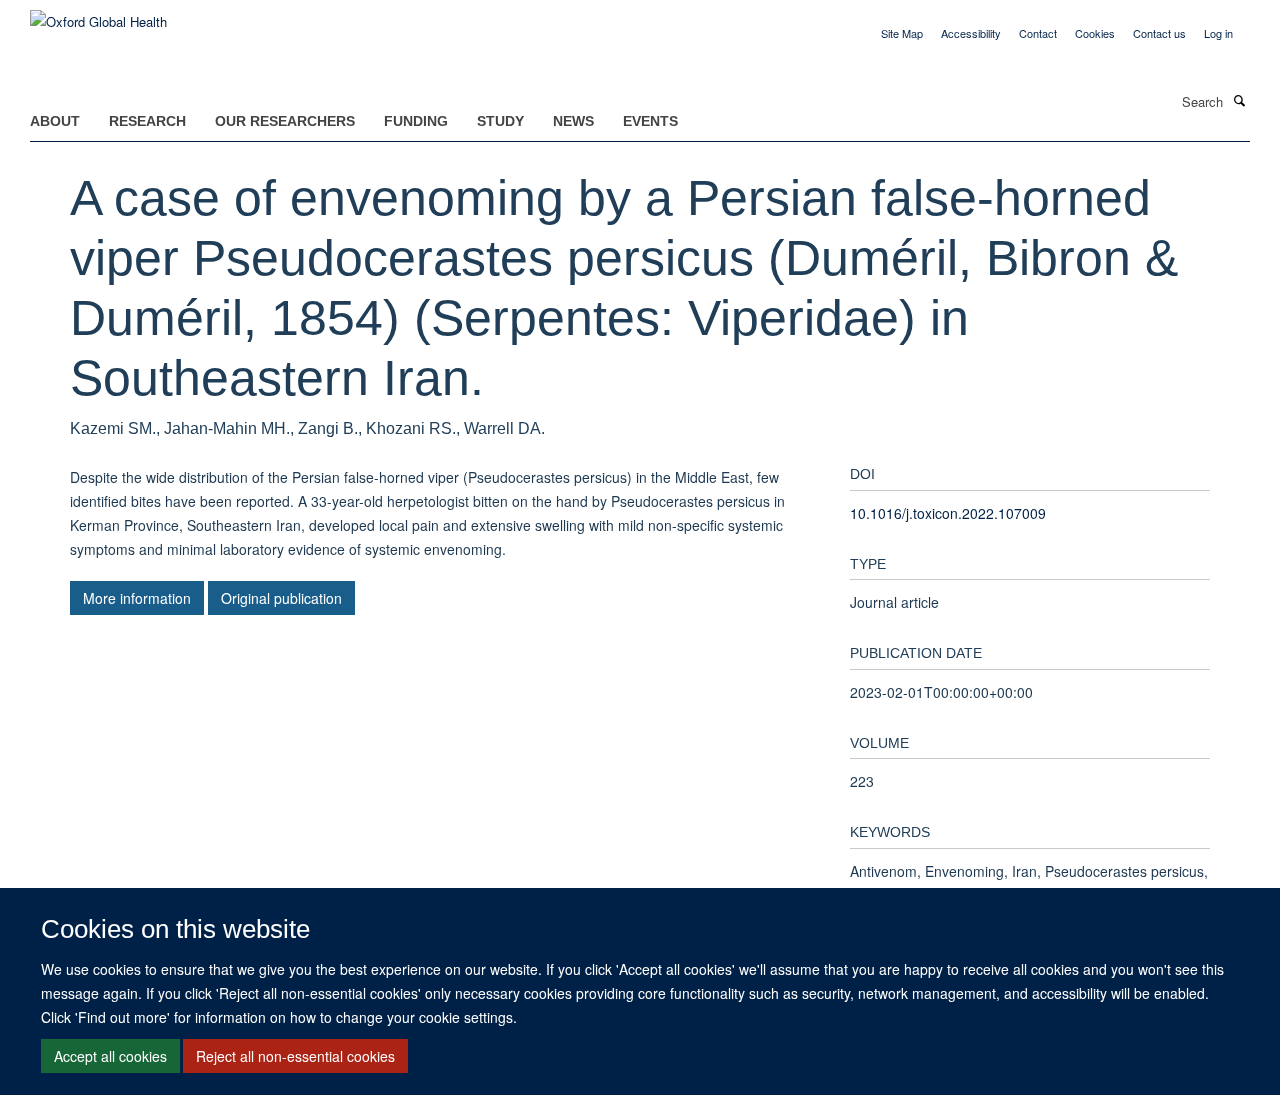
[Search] (1239, 100)
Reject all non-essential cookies (295, 1056)
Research (147, 121)
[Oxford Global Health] (98, 14)
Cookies (1095, 33)
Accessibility (971, 33)
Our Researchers (285, 121)
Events (650, 121)
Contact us (1159, 33)
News (573, 121)
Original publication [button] (281, 598)
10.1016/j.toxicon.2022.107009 (948, 513)
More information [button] (137, 598)
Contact (1038, 33)
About (55, 121)
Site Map (902, 33)
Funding (416, 121)
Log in (1218, 33)
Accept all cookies (110, 1056)
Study (500, 121)
